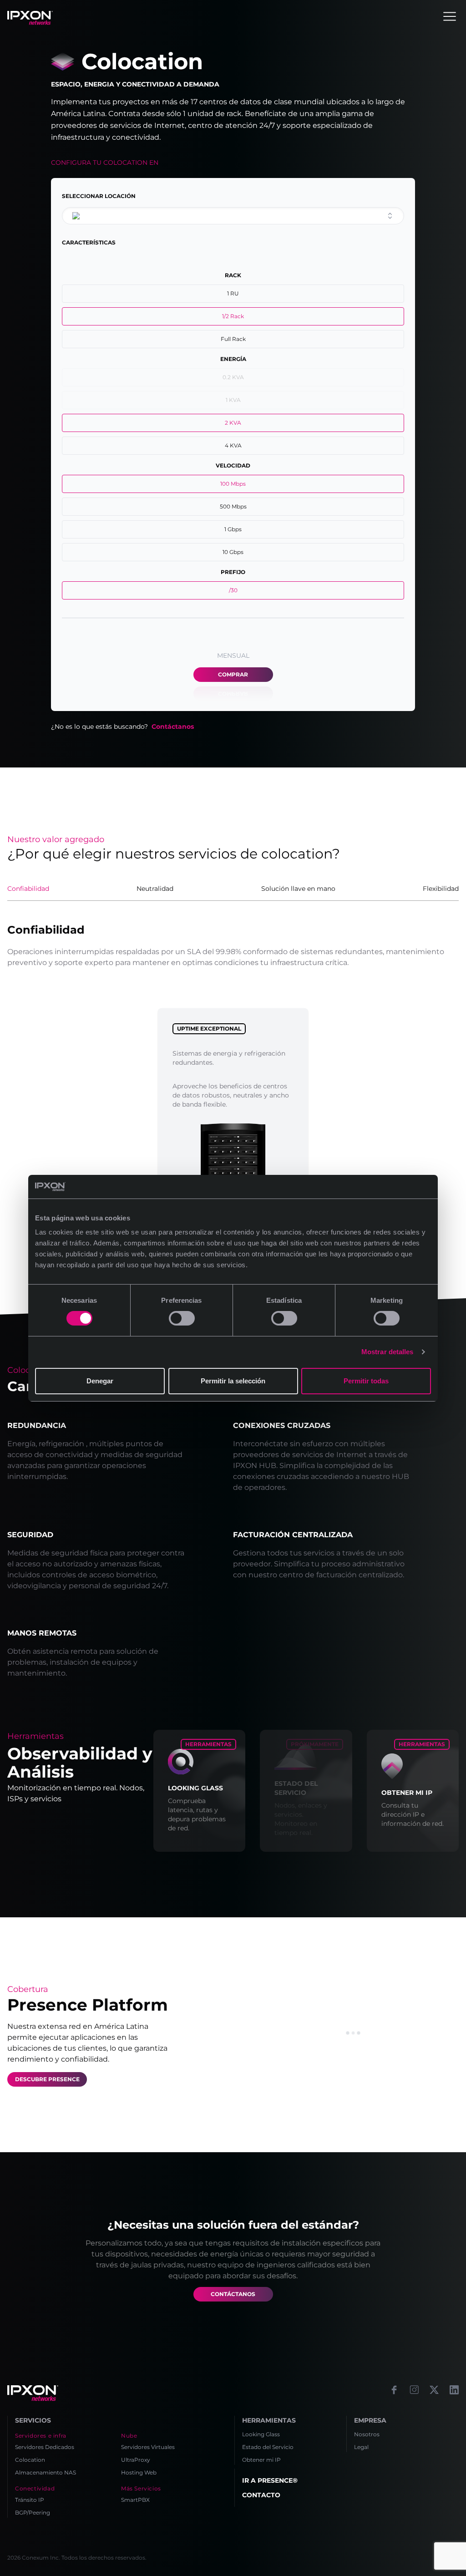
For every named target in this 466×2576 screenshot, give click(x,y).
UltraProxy (136, 2460)
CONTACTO (261, 2495)
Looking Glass (261, 2434)
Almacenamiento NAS (46, 2472)
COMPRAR (233, 674)
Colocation (30, 2460)
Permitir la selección (233, 1381)
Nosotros (367, 2434)
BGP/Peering (33, 2512)
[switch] (182, 1318)
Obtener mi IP (261, 2460)
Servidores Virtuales (148, 2447)
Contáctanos (173, 727)
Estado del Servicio (268, 2447)
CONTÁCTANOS (233, 2294)
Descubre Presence (47, 2079)
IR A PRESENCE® (270, 2480)
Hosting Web (139, 2472)
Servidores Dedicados (45, 2447)
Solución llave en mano (298, 889)
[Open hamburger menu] (450, 16)
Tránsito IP (30, 2500)
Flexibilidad (441, 889)
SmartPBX (135, 2500)
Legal (361, 2447)
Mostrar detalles (387, 1352)
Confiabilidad (28, 889)
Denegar (100, 1381)
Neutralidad (155, 889)
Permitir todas (366, 1381)
